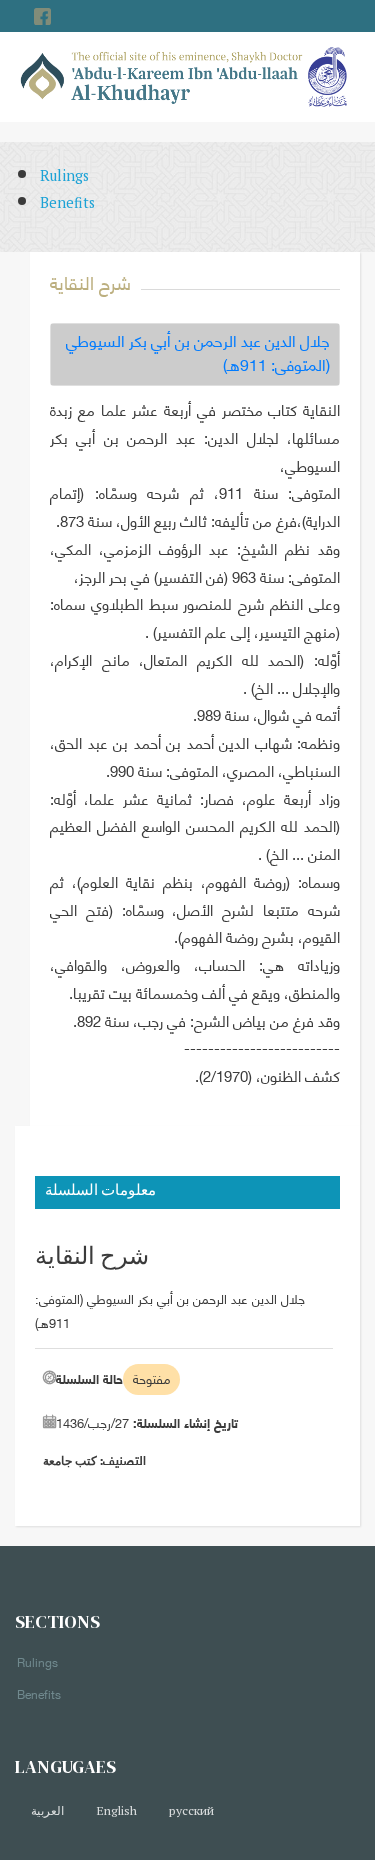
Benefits (67, 202)
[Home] (162, 75)
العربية (47, 1810)
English (116, 1810)
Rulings (64, 175)
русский (191, 1810)
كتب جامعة (70, 1460)
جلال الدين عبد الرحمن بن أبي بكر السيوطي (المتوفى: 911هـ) (198, 352)
